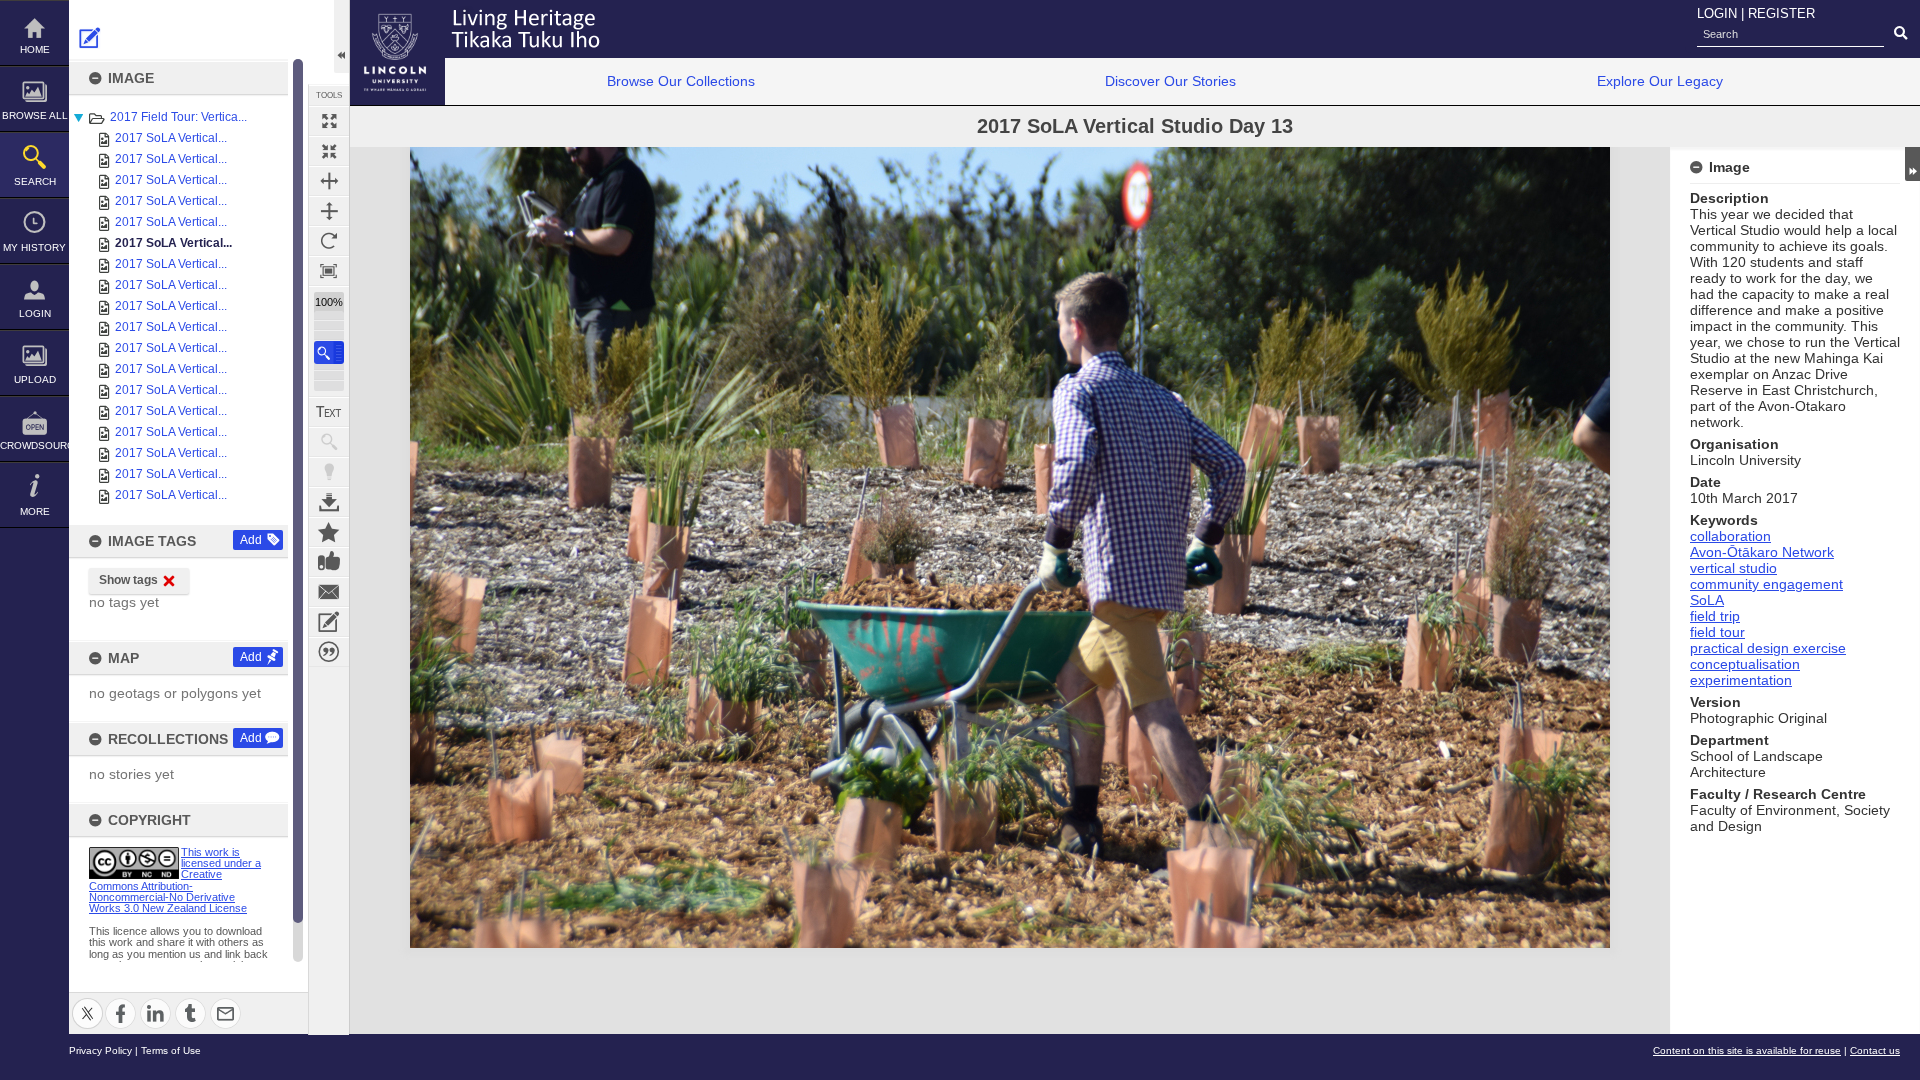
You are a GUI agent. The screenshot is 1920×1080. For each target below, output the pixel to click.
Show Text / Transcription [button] (329, 412)
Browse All (35, 115)
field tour (1717, 632)
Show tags (128, 580)
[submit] (1900, 34)
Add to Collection (329, 532)
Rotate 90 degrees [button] (329, 241)
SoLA (1707, 600)
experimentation (1741, 680)
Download (329, 502)
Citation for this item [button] (329, 652)
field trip (1715, 616)
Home (35, 49)
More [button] (35, 511)
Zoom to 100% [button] (329, 271)
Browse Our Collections (681, 81)
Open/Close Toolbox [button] (341, 36)
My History (34, 247)
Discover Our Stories (1170, 81)
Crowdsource (34, 445)
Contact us (1875, 1050)
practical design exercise (1768, 648)
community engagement (1766, 584)
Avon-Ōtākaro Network (1762, 552)
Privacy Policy (100, 1050)
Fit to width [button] (329, 181)
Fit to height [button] (329, 211)
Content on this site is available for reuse (1747, 1050)
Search (35, 181)
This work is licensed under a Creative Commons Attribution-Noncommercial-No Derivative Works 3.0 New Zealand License (175, 880)
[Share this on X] (87, 1001)
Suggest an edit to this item (90, 38)
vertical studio (1733, 568)
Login (35, 313)
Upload (35, 379)
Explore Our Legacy (1660, 81)
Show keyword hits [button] (329, 442)
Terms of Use (171, 1050)
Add (251, 540)
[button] (329, 352)
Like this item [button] (329, 562)
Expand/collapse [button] (1912, 164)
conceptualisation (1745, 664)
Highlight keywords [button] (329, 472)
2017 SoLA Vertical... (171, 138)
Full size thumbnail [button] (329, 121)
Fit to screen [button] (329, 151)
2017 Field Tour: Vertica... (178, 117)
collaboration (1730, 536)
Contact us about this (329, 592)
